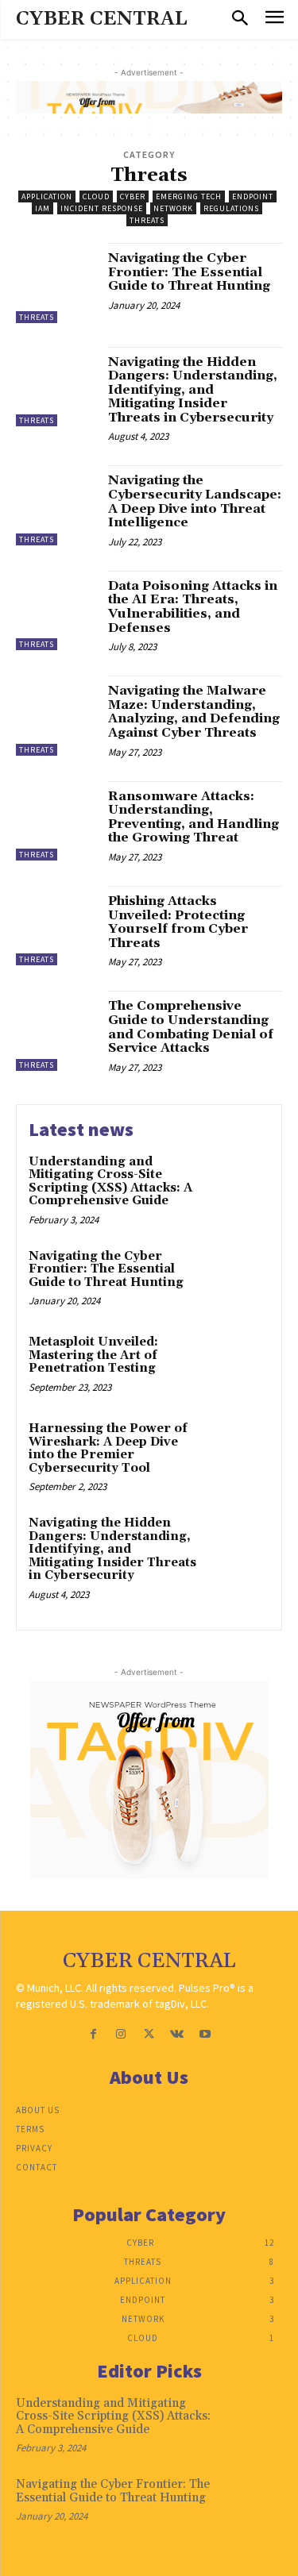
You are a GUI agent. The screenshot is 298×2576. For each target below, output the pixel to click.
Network (173, 208)
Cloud (96, 196)
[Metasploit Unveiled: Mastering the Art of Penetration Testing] (238, 1364)
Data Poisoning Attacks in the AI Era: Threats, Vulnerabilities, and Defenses (193, 607)
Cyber (133, 196)
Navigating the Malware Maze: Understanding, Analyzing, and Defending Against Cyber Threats (194, 712)
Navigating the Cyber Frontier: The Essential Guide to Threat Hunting (189, 272)
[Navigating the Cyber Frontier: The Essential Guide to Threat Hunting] (56, 283)
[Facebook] (93, 2034)
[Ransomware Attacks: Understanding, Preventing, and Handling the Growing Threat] (56, 821)
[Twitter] (149, 2034)
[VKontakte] (177, 2034)
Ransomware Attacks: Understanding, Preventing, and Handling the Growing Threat (194, 817)
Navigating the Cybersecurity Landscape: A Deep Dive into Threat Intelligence (195, 501)
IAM (43, 208)
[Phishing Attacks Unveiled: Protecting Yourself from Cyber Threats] (56, 926)
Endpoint (253, 196)
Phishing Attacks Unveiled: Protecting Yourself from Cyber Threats (178, 922)
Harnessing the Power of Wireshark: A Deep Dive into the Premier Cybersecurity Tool (108, 1448)
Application (47, 196)
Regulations (231, 208)
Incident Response (102, 208)
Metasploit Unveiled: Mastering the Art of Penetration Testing (93, 1355)
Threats (147, 220)
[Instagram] (121, 2034)
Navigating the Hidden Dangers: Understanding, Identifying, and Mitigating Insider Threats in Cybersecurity (193, 390)
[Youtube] (205, 2034)
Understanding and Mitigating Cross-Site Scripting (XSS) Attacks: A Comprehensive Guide (110, 1182)
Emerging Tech (189, 196)
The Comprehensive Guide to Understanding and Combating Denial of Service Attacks (191, 1027)
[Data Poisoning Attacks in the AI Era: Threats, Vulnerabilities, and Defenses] (56, 611)
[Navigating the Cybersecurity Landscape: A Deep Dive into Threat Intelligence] (56, 505)
